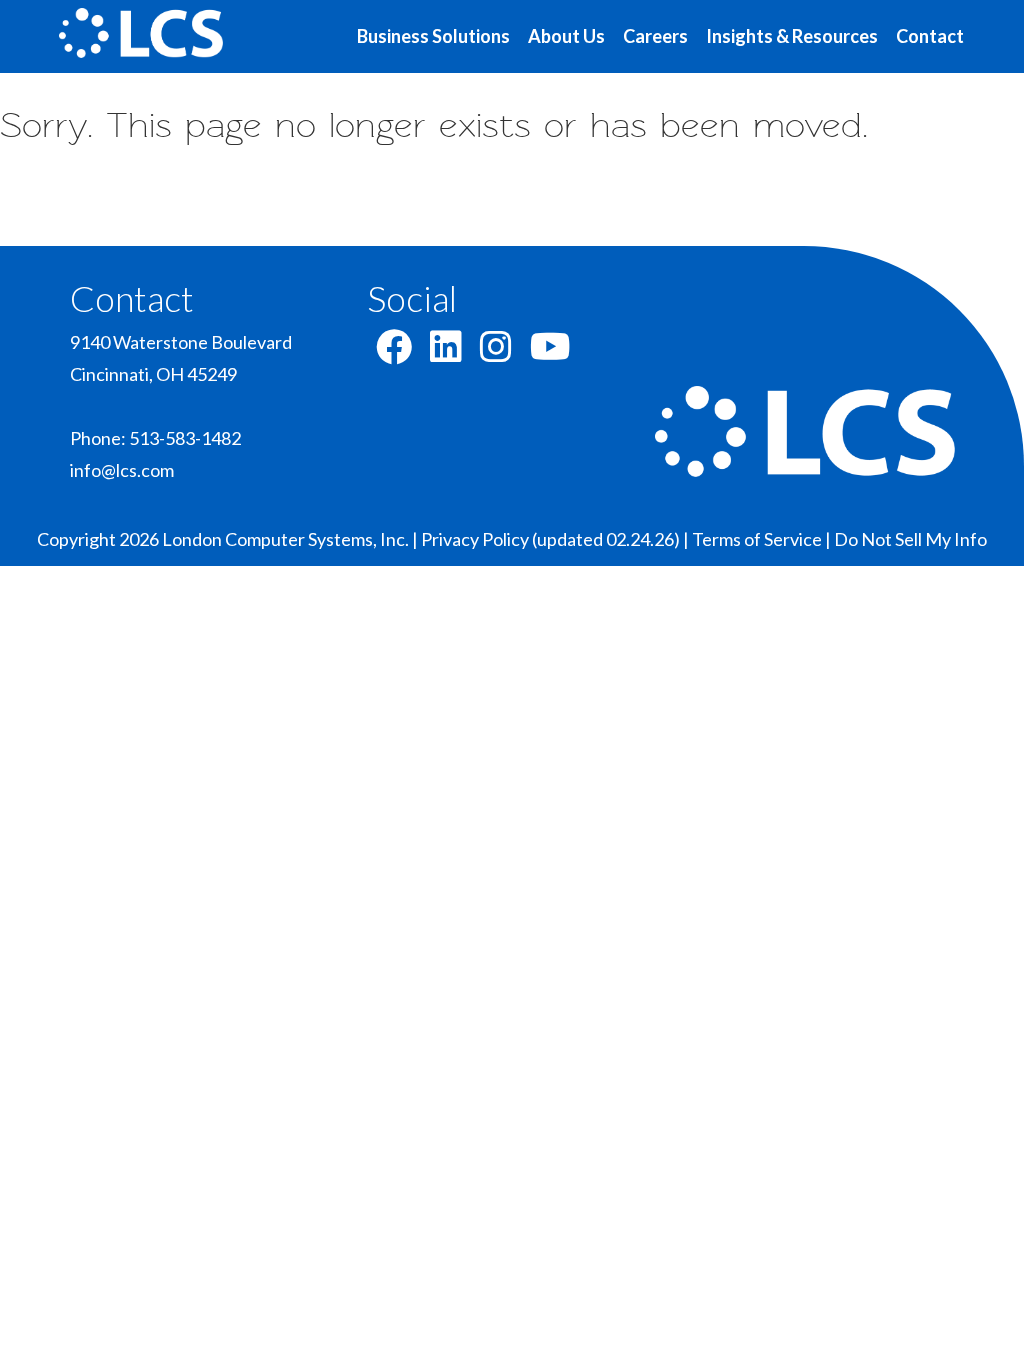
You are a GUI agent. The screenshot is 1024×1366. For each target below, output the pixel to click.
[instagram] (496, 353)
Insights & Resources (792, 36)
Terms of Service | (763, 539)
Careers (655, 36)
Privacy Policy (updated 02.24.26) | (556, 539)
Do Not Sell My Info (910, 539)
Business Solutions (433, 36)
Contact (930, 36)
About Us (566, 36)
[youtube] (550, 353)
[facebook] (394, 353)
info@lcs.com (122, 470)
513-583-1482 (185, 438)
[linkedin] (446, 353)
